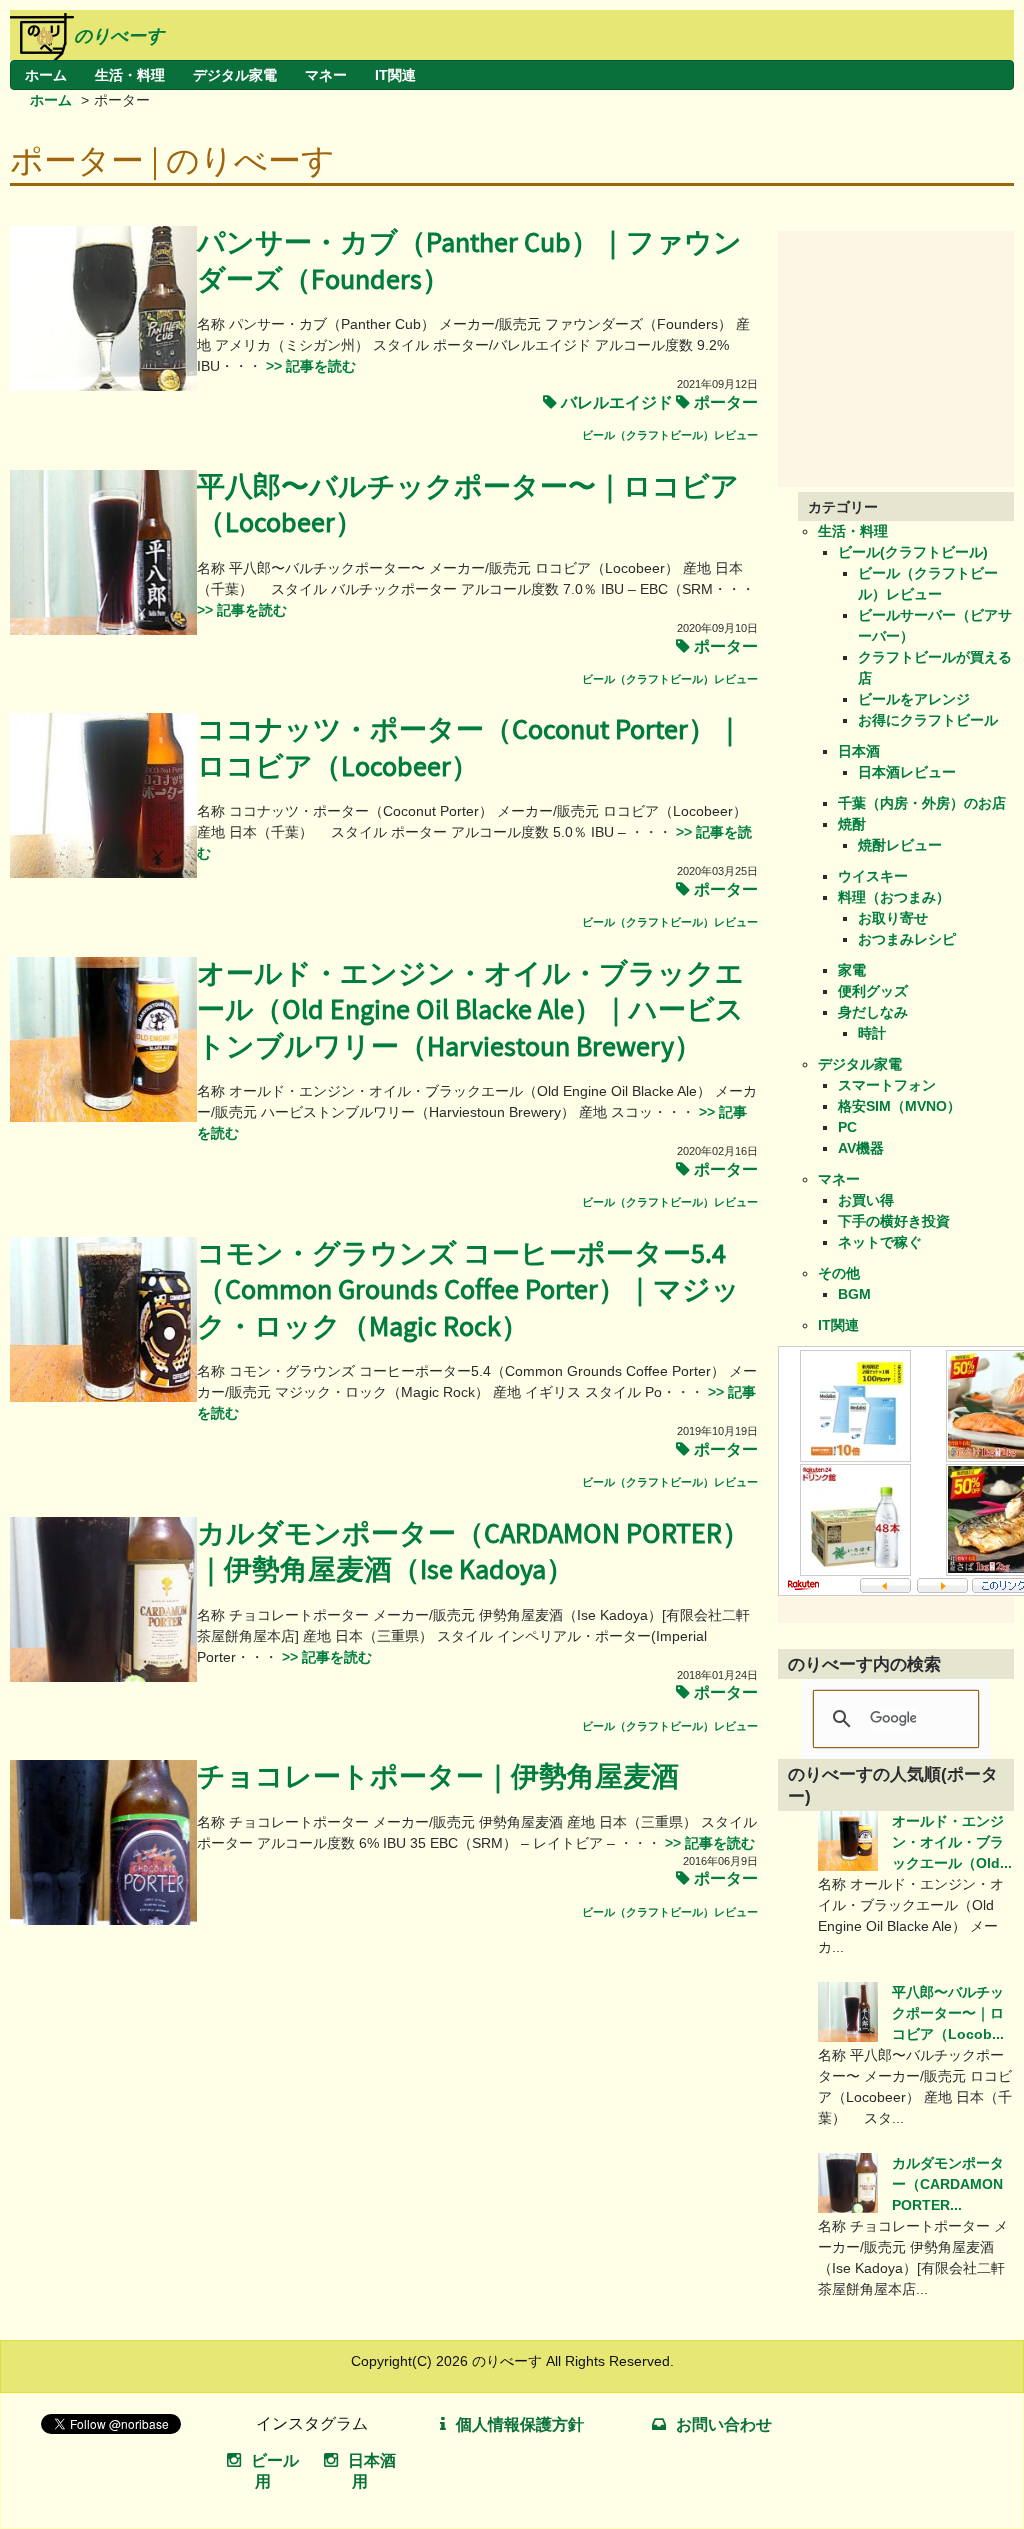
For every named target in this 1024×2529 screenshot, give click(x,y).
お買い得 (866, 1200)
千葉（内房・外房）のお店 (922, 803)
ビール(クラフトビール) (913, 552)
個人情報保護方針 (520, 2424)
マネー (326, 75)
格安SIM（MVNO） (899, 1106)
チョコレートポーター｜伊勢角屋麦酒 (438, 1777)
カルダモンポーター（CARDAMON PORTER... (948, 2184)
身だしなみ (873, 1012)
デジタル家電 (235, 75)
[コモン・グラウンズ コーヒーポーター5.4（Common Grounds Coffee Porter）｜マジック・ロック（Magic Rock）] (103, 1397)
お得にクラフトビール (928, 720)
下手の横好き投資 (894, 1221)
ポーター (726, 403)
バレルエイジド (617, 403)
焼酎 (852, 824)
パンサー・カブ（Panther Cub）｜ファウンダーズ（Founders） (469, 261)
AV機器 (861, 1148)
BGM (854, 1294)
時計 (872, 1033)
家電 (852, 970)
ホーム (46, 75)
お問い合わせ (724, 2424)
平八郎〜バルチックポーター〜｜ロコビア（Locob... (948, 2013)
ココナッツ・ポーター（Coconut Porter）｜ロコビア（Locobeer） (470, 748)
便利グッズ (873, 991)
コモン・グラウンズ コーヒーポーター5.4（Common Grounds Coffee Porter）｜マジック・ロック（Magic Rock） (468, 1291)
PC (847, 1127)
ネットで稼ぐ (880, 1242)
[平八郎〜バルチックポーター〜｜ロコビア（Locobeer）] (103, 630)
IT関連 (395, 75)
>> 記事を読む (309, 366)
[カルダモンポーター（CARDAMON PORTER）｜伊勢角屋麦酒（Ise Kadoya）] (103, 1677)
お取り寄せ (893, 918)
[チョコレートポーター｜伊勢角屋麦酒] (103, 1920)
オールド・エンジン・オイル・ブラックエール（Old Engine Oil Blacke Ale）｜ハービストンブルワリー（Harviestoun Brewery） (470, 1011)
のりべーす (119, 36)
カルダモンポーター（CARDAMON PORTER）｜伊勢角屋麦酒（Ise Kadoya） (473, 1552)
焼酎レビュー (900, 845)
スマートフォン (887, 1085)
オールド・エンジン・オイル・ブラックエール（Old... (952, 1842)
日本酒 (859, 751)
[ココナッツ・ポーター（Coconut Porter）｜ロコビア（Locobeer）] (103, 873)
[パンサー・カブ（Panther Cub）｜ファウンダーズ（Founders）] (103, 386)
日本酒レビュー (907, 772)
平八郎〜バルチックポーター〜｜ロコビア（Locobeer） (468, 505)
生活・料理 (130, 75)
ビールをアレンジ (914, 699)
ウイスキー (873, 876)
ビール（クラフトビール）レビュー (670, 435)
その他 (839, 1273)
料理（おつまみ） (894, 897)
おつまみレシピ (907, 939)
